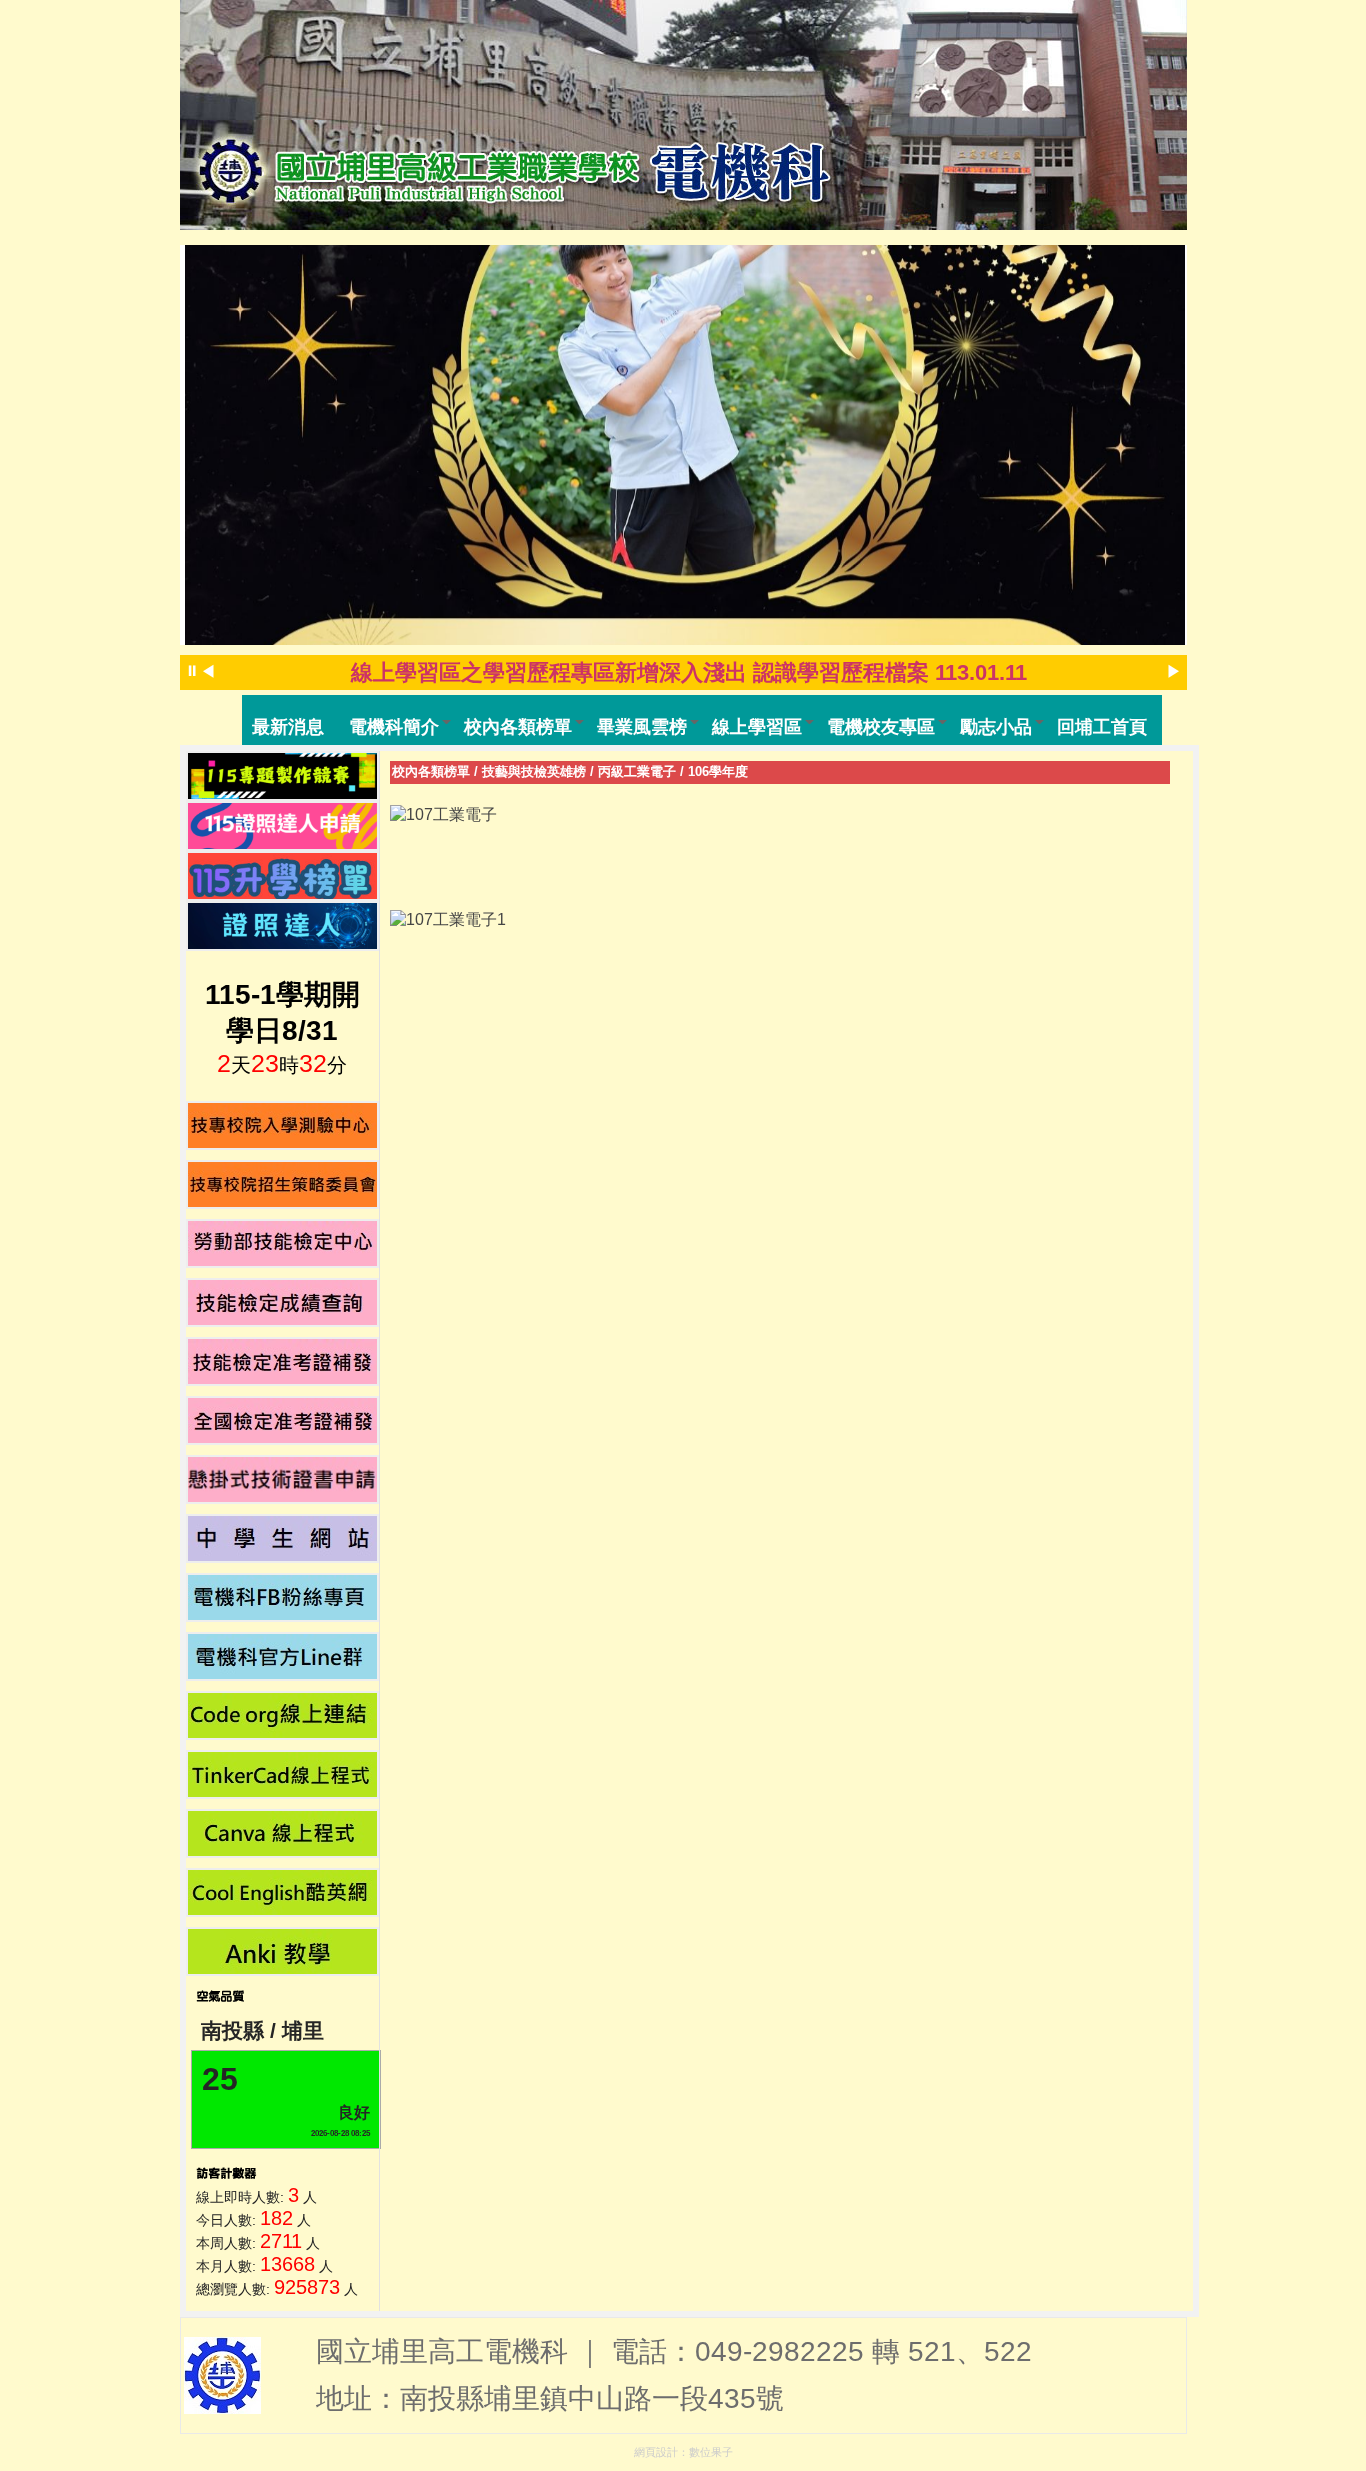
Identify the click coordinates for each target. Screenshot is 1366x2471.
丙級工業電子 (637, 771)
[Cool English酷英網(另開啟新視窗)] (283, 1892)
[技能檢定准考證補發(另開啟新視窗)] (283, 1361)
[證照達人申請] (283, 826)
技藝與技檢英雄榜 (534, 771)
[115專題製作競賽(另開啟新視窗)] (283, 776)
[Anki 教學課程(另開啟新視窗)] (283, 1951)
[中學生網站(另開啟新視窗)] (283, 1538)
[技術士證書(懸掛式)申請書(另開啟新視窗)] (283, 1479)
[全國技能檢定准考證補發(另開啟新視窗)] (283, 1420)
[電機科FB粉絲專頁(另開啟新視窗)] (283, 1597)
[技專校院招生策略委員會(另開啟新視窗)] (283, 1184)
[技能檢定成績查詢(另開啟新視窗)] (283, 1302)
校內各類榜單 (431, 771)
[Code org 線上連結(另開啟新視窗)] (283, 1715)
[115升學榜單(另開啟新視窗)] (283, 876)
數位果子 (711, 2452)
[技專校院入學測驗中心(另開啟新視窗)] (283, 1125)
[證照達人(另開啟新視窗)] (283, 926)
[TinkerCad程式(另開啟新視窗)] (283, 1774)
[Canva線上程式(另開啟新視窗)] (283, 1833)
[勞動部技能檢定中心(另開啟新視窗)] (283, 1243)
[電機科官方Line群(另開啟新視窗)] (283, 1656)
